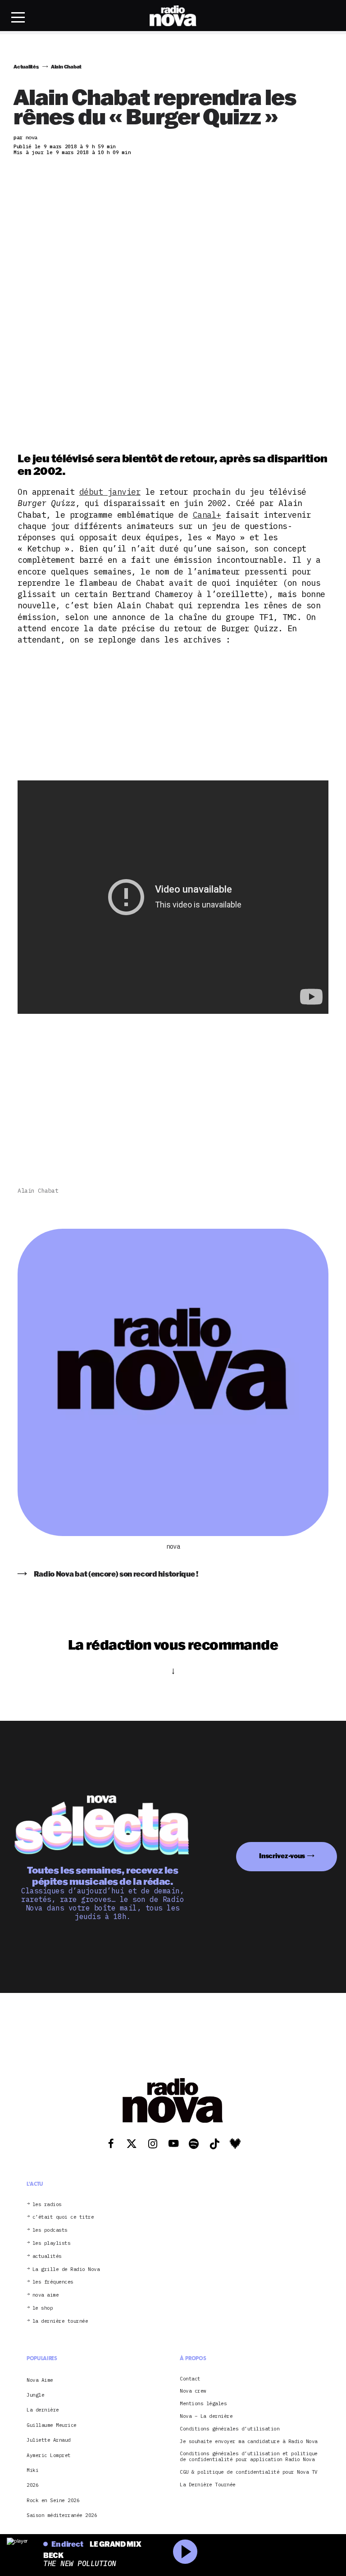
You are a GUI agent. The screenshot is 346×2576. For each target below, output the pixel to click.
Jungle (35, 2395)
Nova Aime (40, 2380)
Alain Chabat (38, 1191)
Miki (32, 2470)
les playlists (52, 2243)
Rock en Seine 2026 (53, 2500)
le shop (43, 2308)
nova (173, 1547)
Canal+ (207, 515)
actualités (47, 2256)
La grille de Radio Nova (66, 2269)
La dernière (43, 2410)
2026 (32, 2485)
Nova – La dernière (206, 2416)
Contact (190, 2379)
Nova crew (193, 2391)
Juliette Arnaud (49, 2440)
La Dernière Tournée (208, 2485)
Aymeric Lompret (49, 2455)
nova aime (46, 2295)
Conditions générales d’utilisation (230, 2429)
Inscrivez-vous (282, 1856)
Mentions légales (203, 2404)
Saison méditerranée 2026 (62, 2515)
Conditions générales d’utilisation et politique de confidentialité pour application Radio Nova (249, 2457)
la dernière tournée (60, 2321)
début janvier (110, 492)
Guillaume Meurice (52, 2425)
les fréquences (53, 2282)
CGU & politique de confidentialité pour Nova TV (249, 2472)
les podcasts (50, 2230)
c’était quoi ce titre (63, 2217)
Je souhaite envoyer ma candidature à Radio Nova (249, 2442)
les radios (47, 2204)
